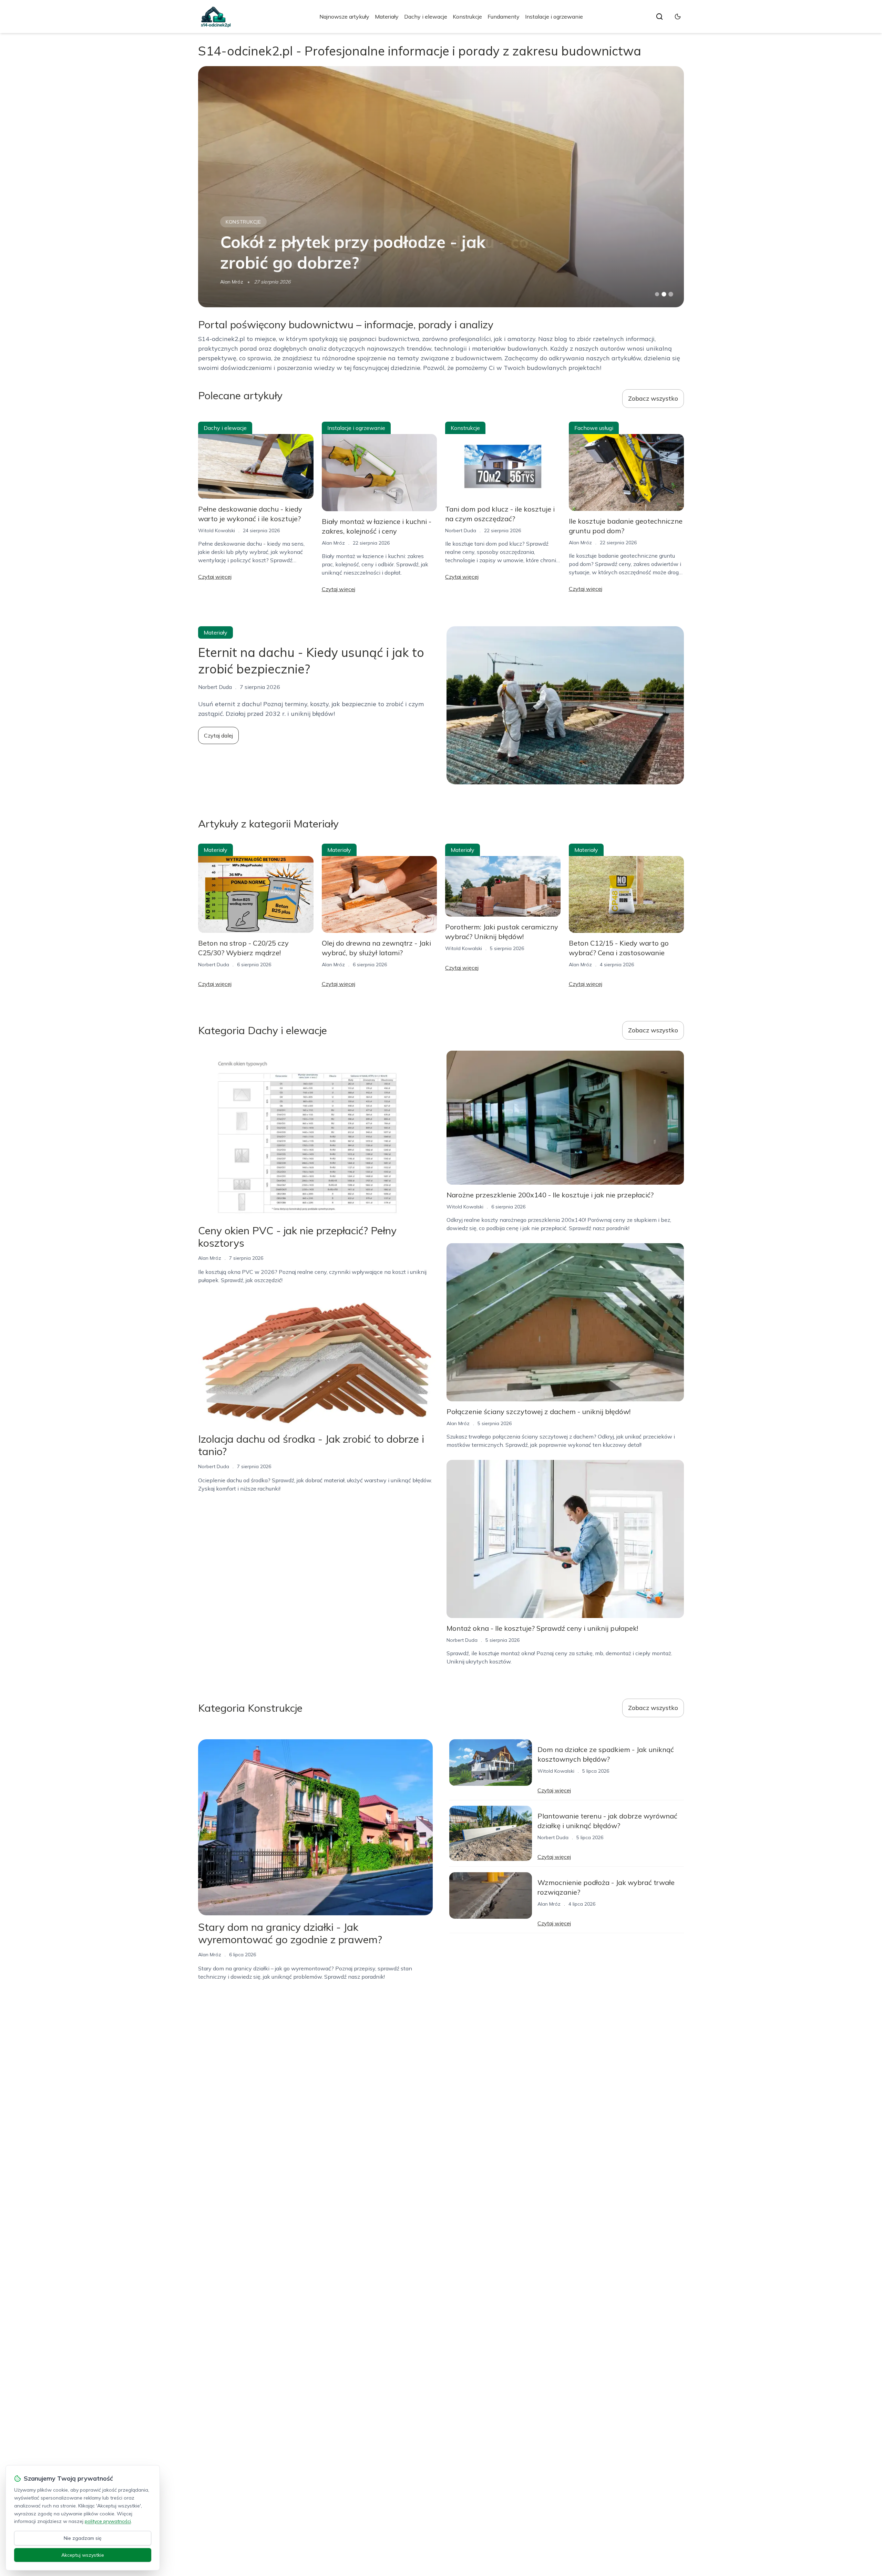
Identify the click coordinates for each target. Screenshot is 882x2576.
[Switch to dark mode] (678, 17)
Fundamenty (504, 17)
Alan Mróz (232, 282)
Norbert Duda (461, 530)
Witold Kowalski (217, 530)
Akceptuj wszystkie (83, 2555)
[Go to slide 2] (664, 294)
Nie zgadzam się (83, 2538)
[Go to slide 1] (657, 294)
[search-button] (659, 17)
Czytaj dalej (218, 735)
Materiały (387, 17)
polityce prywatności (108, 2521)
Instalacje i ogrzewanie (554, 17)
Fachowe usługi (249, 222)
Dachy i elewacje (426, 17)
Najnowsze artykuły (344, 17)
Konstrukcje (467, 17)
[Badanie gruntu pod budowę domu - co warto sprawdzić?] (441, 187)
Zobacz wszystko (653, 398)
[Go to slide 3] (671, 294)
